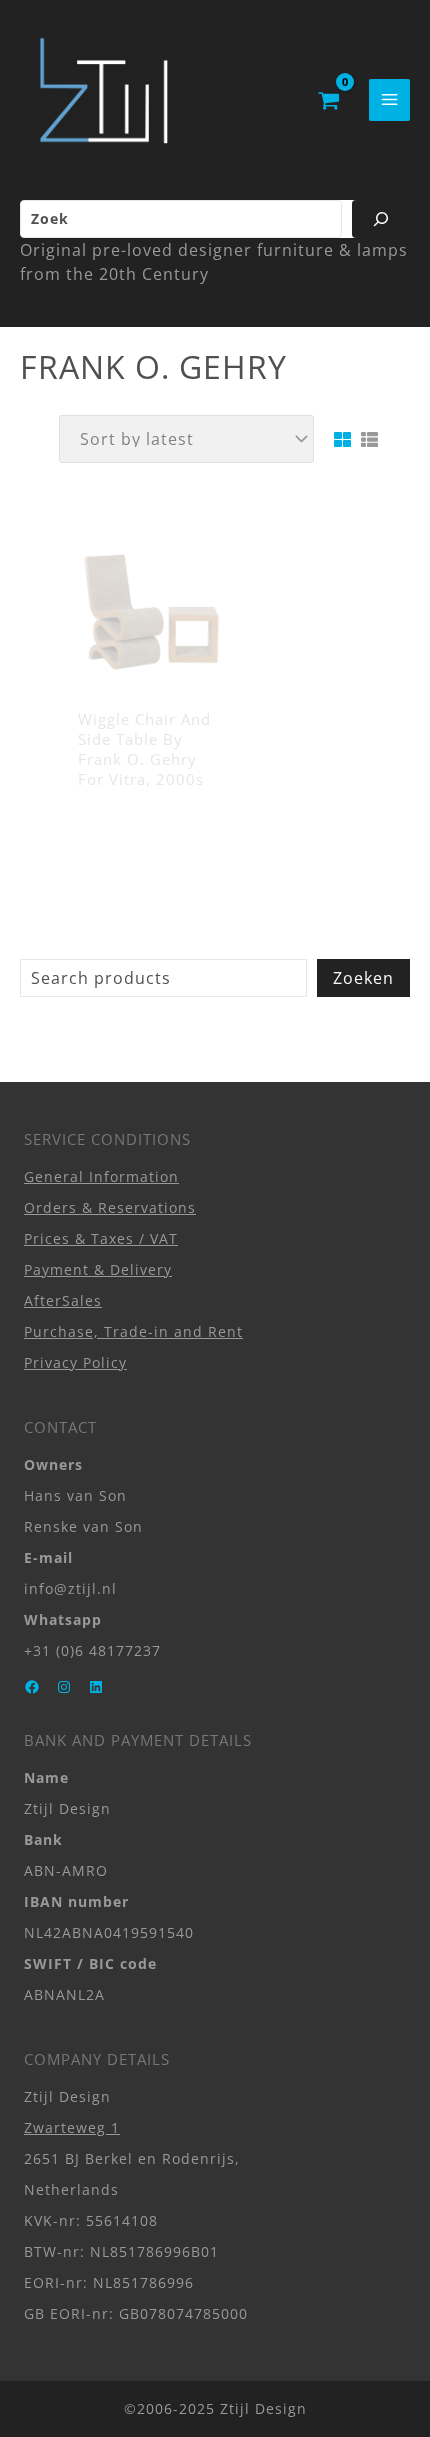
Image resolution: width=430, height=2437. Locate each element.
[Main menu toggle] (389, 99)
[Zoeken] (381, 219)
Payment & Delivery (98, 1269)
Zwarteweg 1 (72, 2127)
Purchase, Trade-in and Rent (133, 1331)
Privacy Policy (75, 1362)
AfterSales (63, 1300)
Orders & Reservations (110, 1207)
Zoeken (363, 978)
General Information (101, 1176)
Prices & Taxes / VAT (101, 1238)
